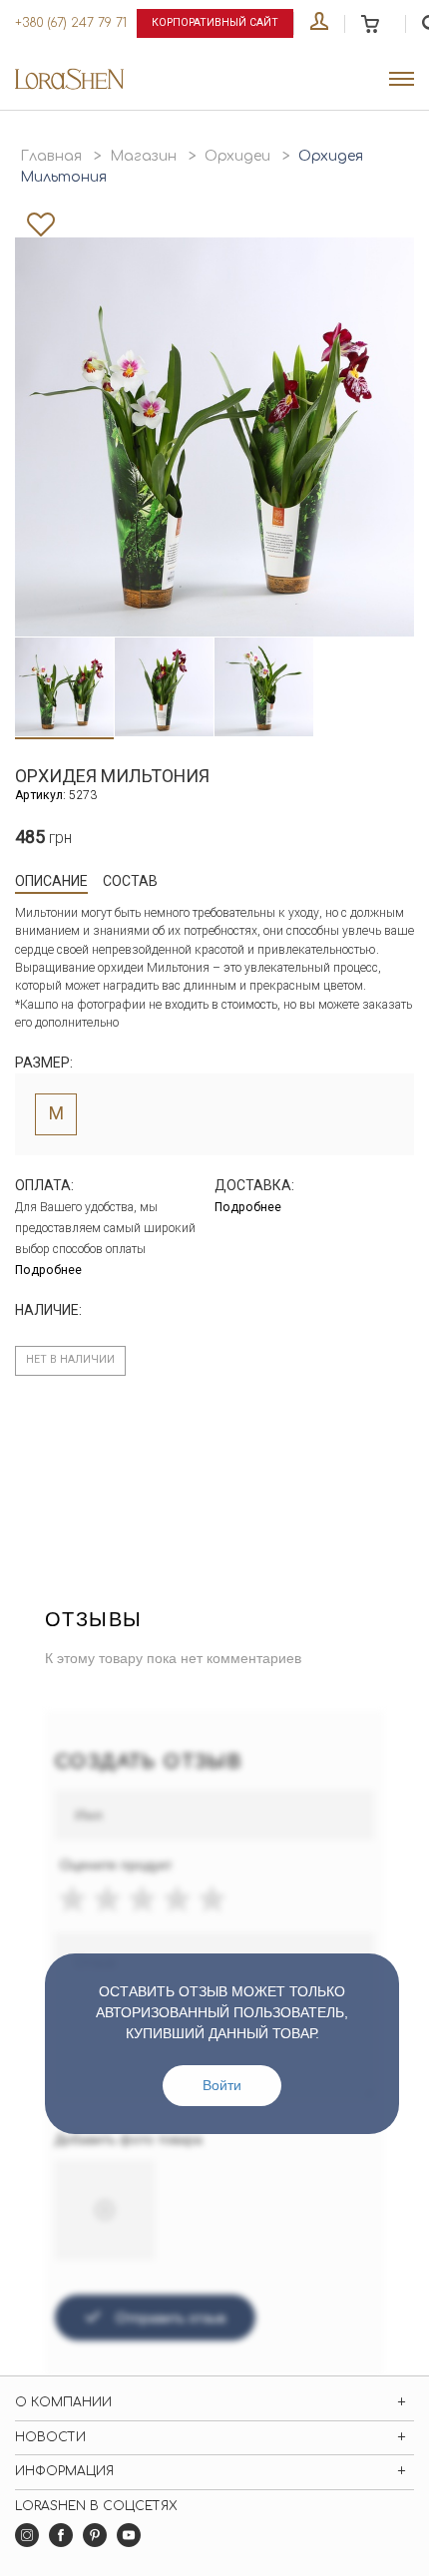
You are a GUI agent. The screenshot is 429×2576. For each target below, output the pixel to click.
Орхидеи (237, 156)
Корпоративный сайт (215, 22)
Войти (222, 2085)
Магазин (143, 156)
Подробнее (48, 1270)
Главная (51, 156)
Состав (130, 881)
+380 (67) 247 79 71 (71, 23)
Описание (51, 881)
